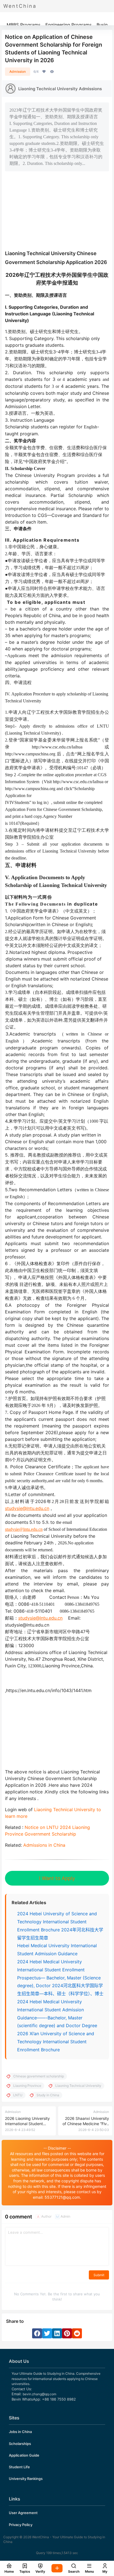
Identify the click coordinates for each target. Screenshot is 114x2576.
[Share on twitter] (47, 2333)
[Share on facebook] (37, 2333)
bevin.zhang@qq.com (39, 2394)
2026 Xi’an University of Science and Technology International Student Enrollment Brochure (56, 2042)
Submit (99, 2275)
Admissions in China (44, 1845)
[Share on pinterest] (67, 2333)
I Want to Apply (57, 1878)
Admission (18, 71)
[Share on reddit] (77, 2333)
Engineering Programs (68, 25)
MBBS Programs (24, 25)
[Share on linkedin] (57, 2333)
